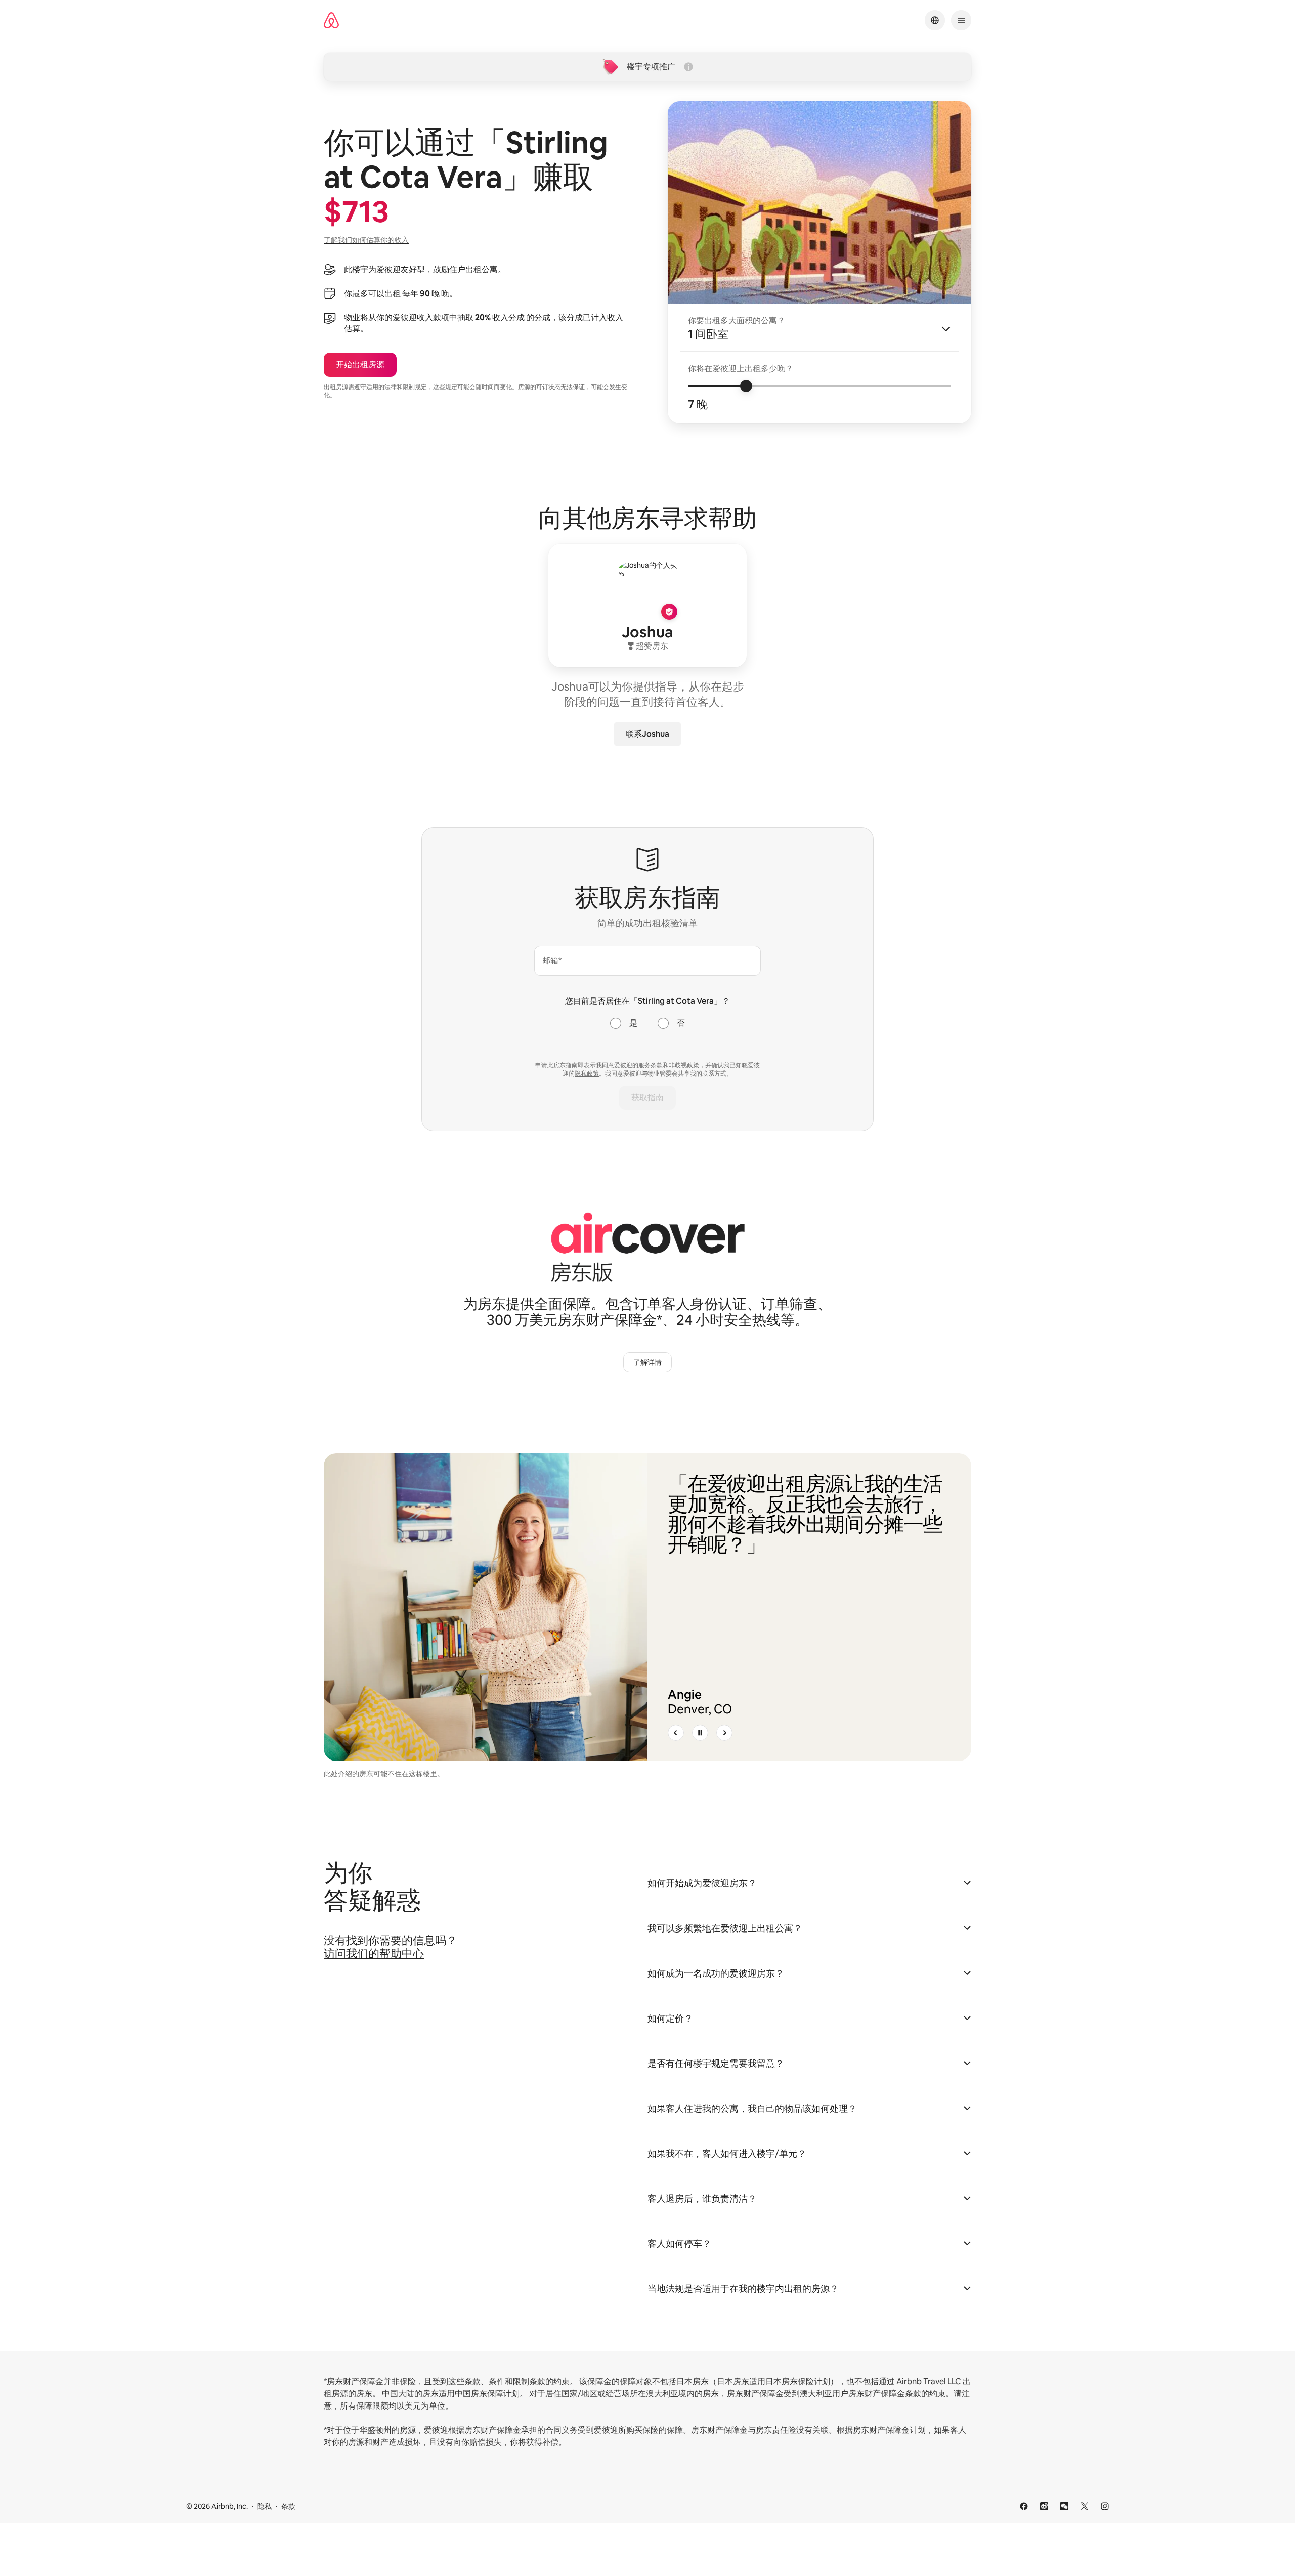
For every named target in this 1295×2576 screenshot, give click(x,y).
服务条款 (651, 1065)
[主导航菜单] (961, 20)
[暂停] (700, 1733)
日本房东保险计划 (798, 2381)
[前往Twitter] (1085, 2506)
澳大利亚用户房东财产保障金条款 (860, 2394)
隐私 (265, 2506)
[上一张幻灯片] (676, 1733)
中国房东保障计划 (487, 2394)
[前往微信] (1064, 2506)
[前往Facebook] (1024, 2506)
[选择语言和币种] (935, 20)
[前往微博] (1044, 2506)
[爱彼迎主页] (331, 20)
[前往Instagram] (1105, 2506)
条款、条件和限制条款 (505, 2381)
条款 (288, 2506)
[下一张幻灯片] (724, 1733)
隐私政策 (587, 1074)
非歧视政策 (684, 1065)
